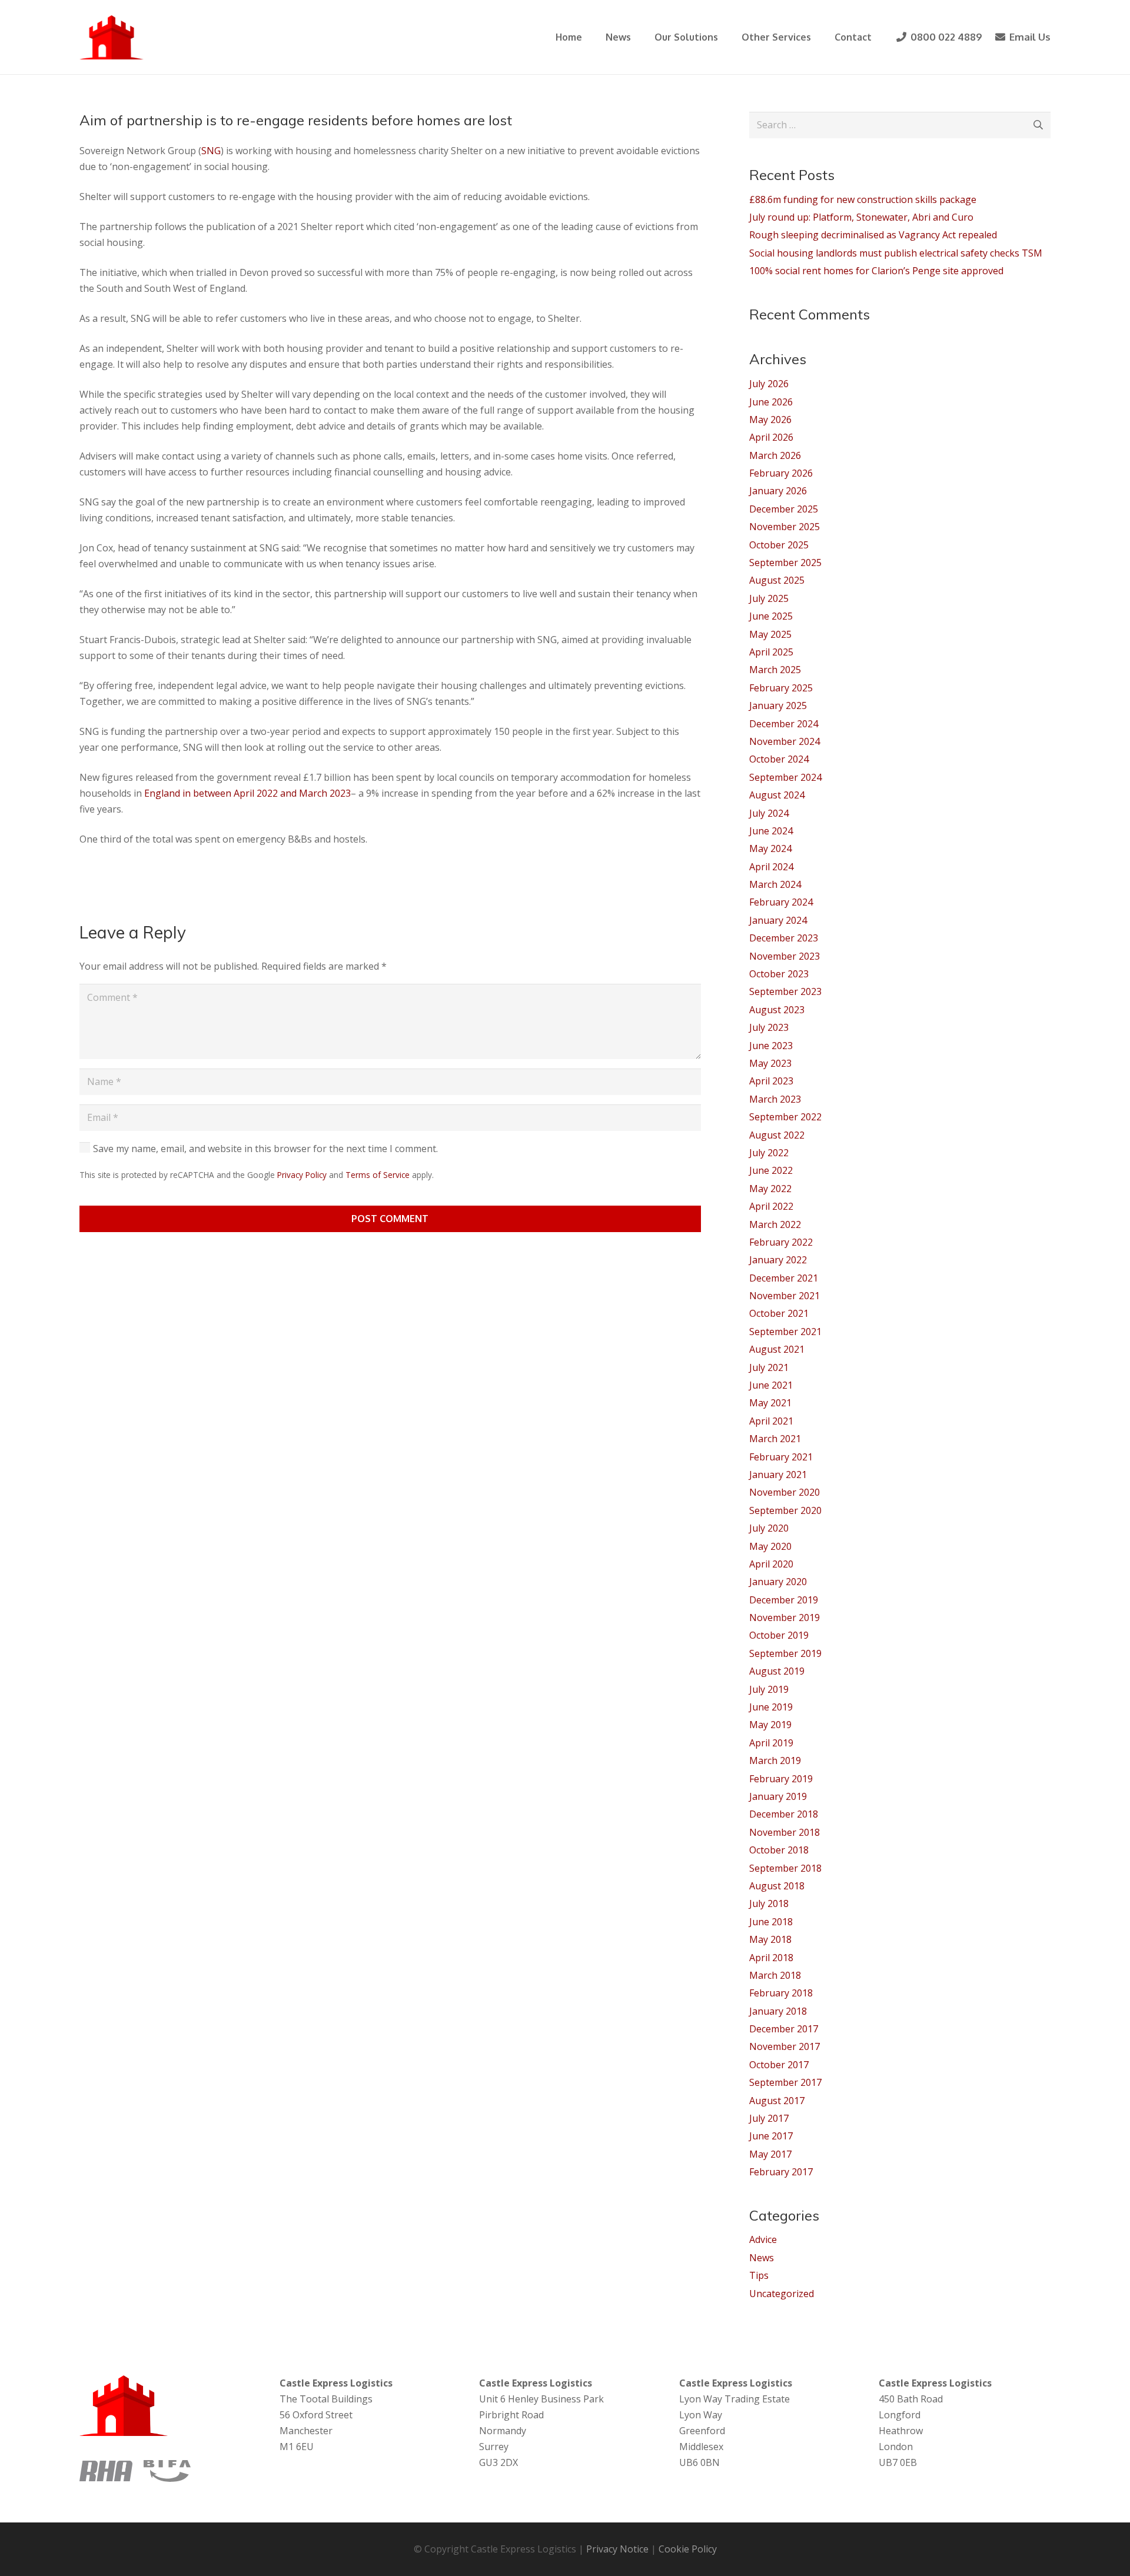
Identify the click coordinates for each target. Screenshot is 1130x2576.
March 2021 (775, 1439)
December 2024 (784, 724)
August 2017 (777, 2101)
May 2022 (770, 1189)
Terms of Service (378, 1175)
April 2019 (771, 1743)
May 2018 (770, 1939)
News (762, 2258)
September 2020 (785, 1510)
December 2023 (784, 938)
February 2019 (781, 1779)
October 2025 (779, 545)
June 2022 (771, 1170)
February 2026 (781, 473)
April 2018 (771, 1958)
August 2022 (777, 1135)
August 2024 (777, 795)
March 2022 (775, 1224)
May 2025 (770, 634)
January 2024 (778, 920)
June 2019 (771, 1707)
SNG (211, 151)
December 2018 (784, 1814)
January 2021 (778, 1475)
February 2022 (781, 1242)
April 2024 (771, 867)
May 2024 (770, 848)
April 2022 (771, 1206)
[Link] (112, 37)
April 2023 (771, 1081)
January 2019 (778, 1796)
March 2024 (775, 884)
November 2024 (785, 741)
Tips (759, 2275)
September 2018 (785, 1868)
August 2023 (777, 1010)
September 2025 (785, 563)
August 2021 (777, 1349)
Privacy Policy (302, 1175)
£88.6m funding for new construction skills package (863, 199)
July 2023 (769, 1027)
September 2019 (785, 1653)
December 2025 (784, 509)
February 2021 (781, 1457)
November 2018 (785, 1832)
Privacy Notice (617, 2549)
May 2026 (770, 420)
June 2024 (771, 831)
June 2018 (771, 1922)
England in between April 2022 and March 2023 (247, 793)
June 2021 (771, 1385)
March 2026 (775, 455)
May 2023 (770, 1063)
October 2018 (779, 1850)
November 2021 (785, 1296)
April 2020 (771, 1564)
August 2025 (777, 580)
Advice (763, 2239)
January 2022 (778, 1260)
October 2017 (779, 2065)
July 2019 (769, 1689)
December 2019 (784, 1600)
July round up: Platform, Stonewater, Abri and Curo (861, 217)
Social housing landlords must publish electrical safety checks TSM (896, 253)
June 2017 (771, 2136)
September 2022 (785, 1117)
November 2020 (785, 1492)
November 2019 (785, 1618)
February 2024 (781, 902)
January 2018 (778, 2011)
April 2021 (771, 1421)
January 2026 (778, 491)
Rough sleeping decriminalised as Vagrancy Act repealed (873, 235)
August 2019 (777, 1671)
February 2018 (781, 1993)
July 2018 (769, 1903)
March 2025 (775, 670)
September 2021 (785, 1332)
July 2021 (769, 1367)
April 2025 (771, 652)
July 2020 (769, 1528)
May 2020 (770, 1546)
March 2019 (775, 1760)
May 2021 (770, 1403)
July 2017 (769, 2118)
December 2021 (784, 1278)
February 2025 (781, 688)
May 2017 (770, 2154)
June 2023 (771, 1046)
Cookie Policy (688, 2549)
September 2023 (785, 991)
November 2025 (785, 527)
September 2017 (785, 2082)
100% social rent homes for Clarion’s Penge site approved (876, 271)
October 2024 (779, 759)
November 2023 (785, 956)
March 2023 (775, 1099)
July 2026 (769, 384)
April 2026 (771, 437)
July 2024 (769, 813)
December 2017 (784, 2029)
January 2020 (778, 1582)
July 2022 (769, 1153)
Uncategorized (782, 2294)
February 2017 (781, 2172)
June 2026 (771, 402)
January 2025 (778, 705)
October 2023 (779, 974)
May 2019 (770, 1725)
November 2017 (785, 2046)
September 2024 (785, 777)
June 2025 (771, 616)
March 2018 (775, 1975)
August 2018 (777, 1886)
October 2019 (779, 1635)
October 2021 (779, 1313)
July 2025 (769, 598)
